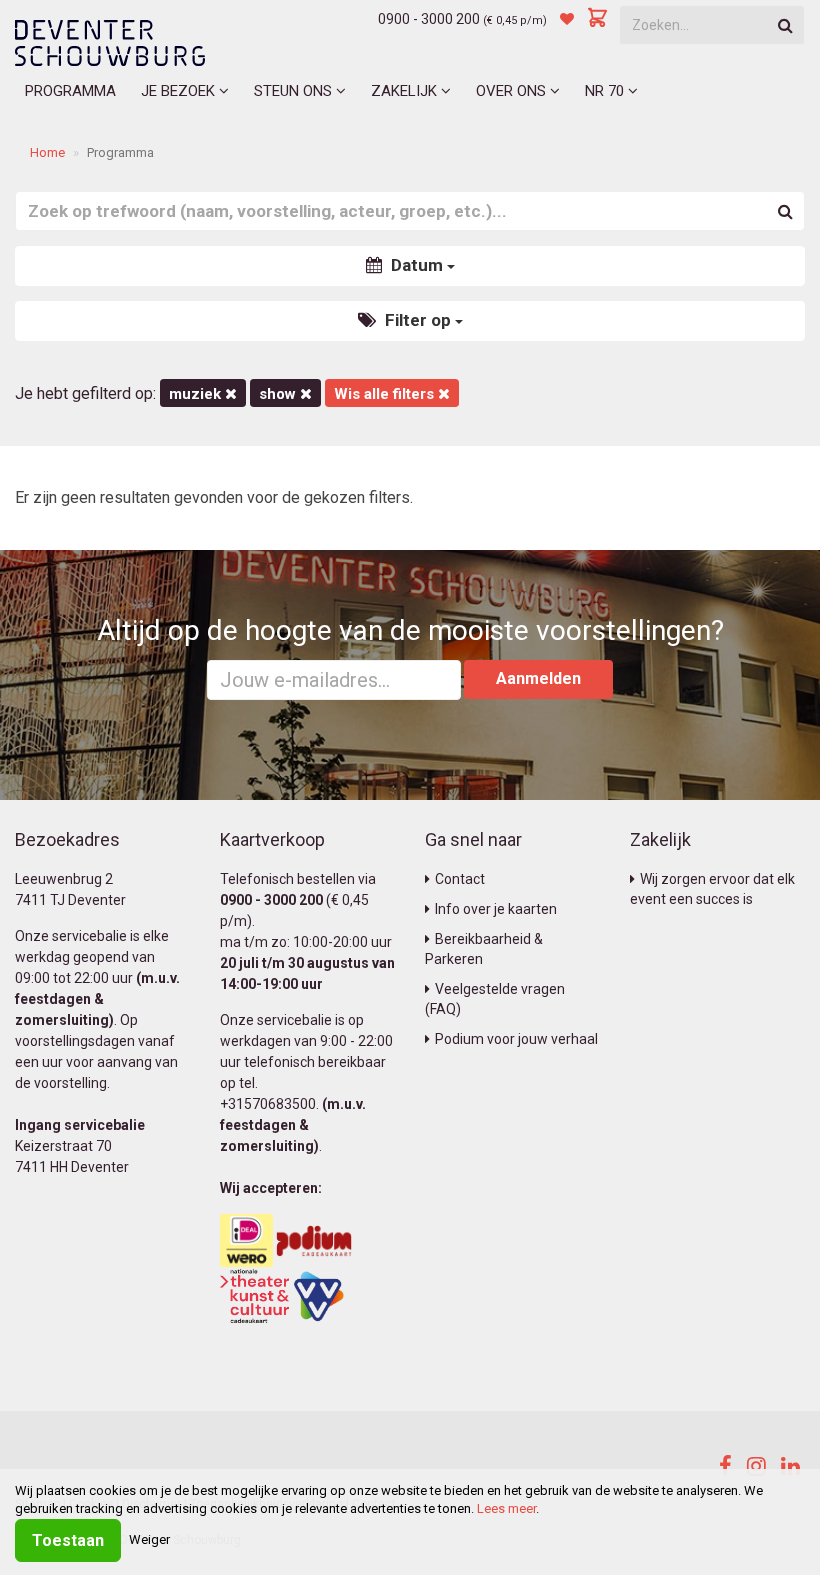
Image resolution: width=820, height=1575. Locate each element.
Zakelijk (406, 91)
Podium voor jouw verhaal (516, 1039)
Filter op (418, 320)
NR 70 (606, 91)
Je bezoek (180, 91)
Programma (70, 91)
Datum (417, 265)
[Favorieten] (567, 19)
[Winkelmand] (598, 19)
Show (279, 394)
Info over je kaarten (496, 909)
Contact (460, 879)
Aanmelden (538, 678)
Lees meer (506, 1508)
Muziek (197, 394)
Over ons (513, 91)
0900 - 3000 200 (429, 19)
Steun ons (295, 91)
